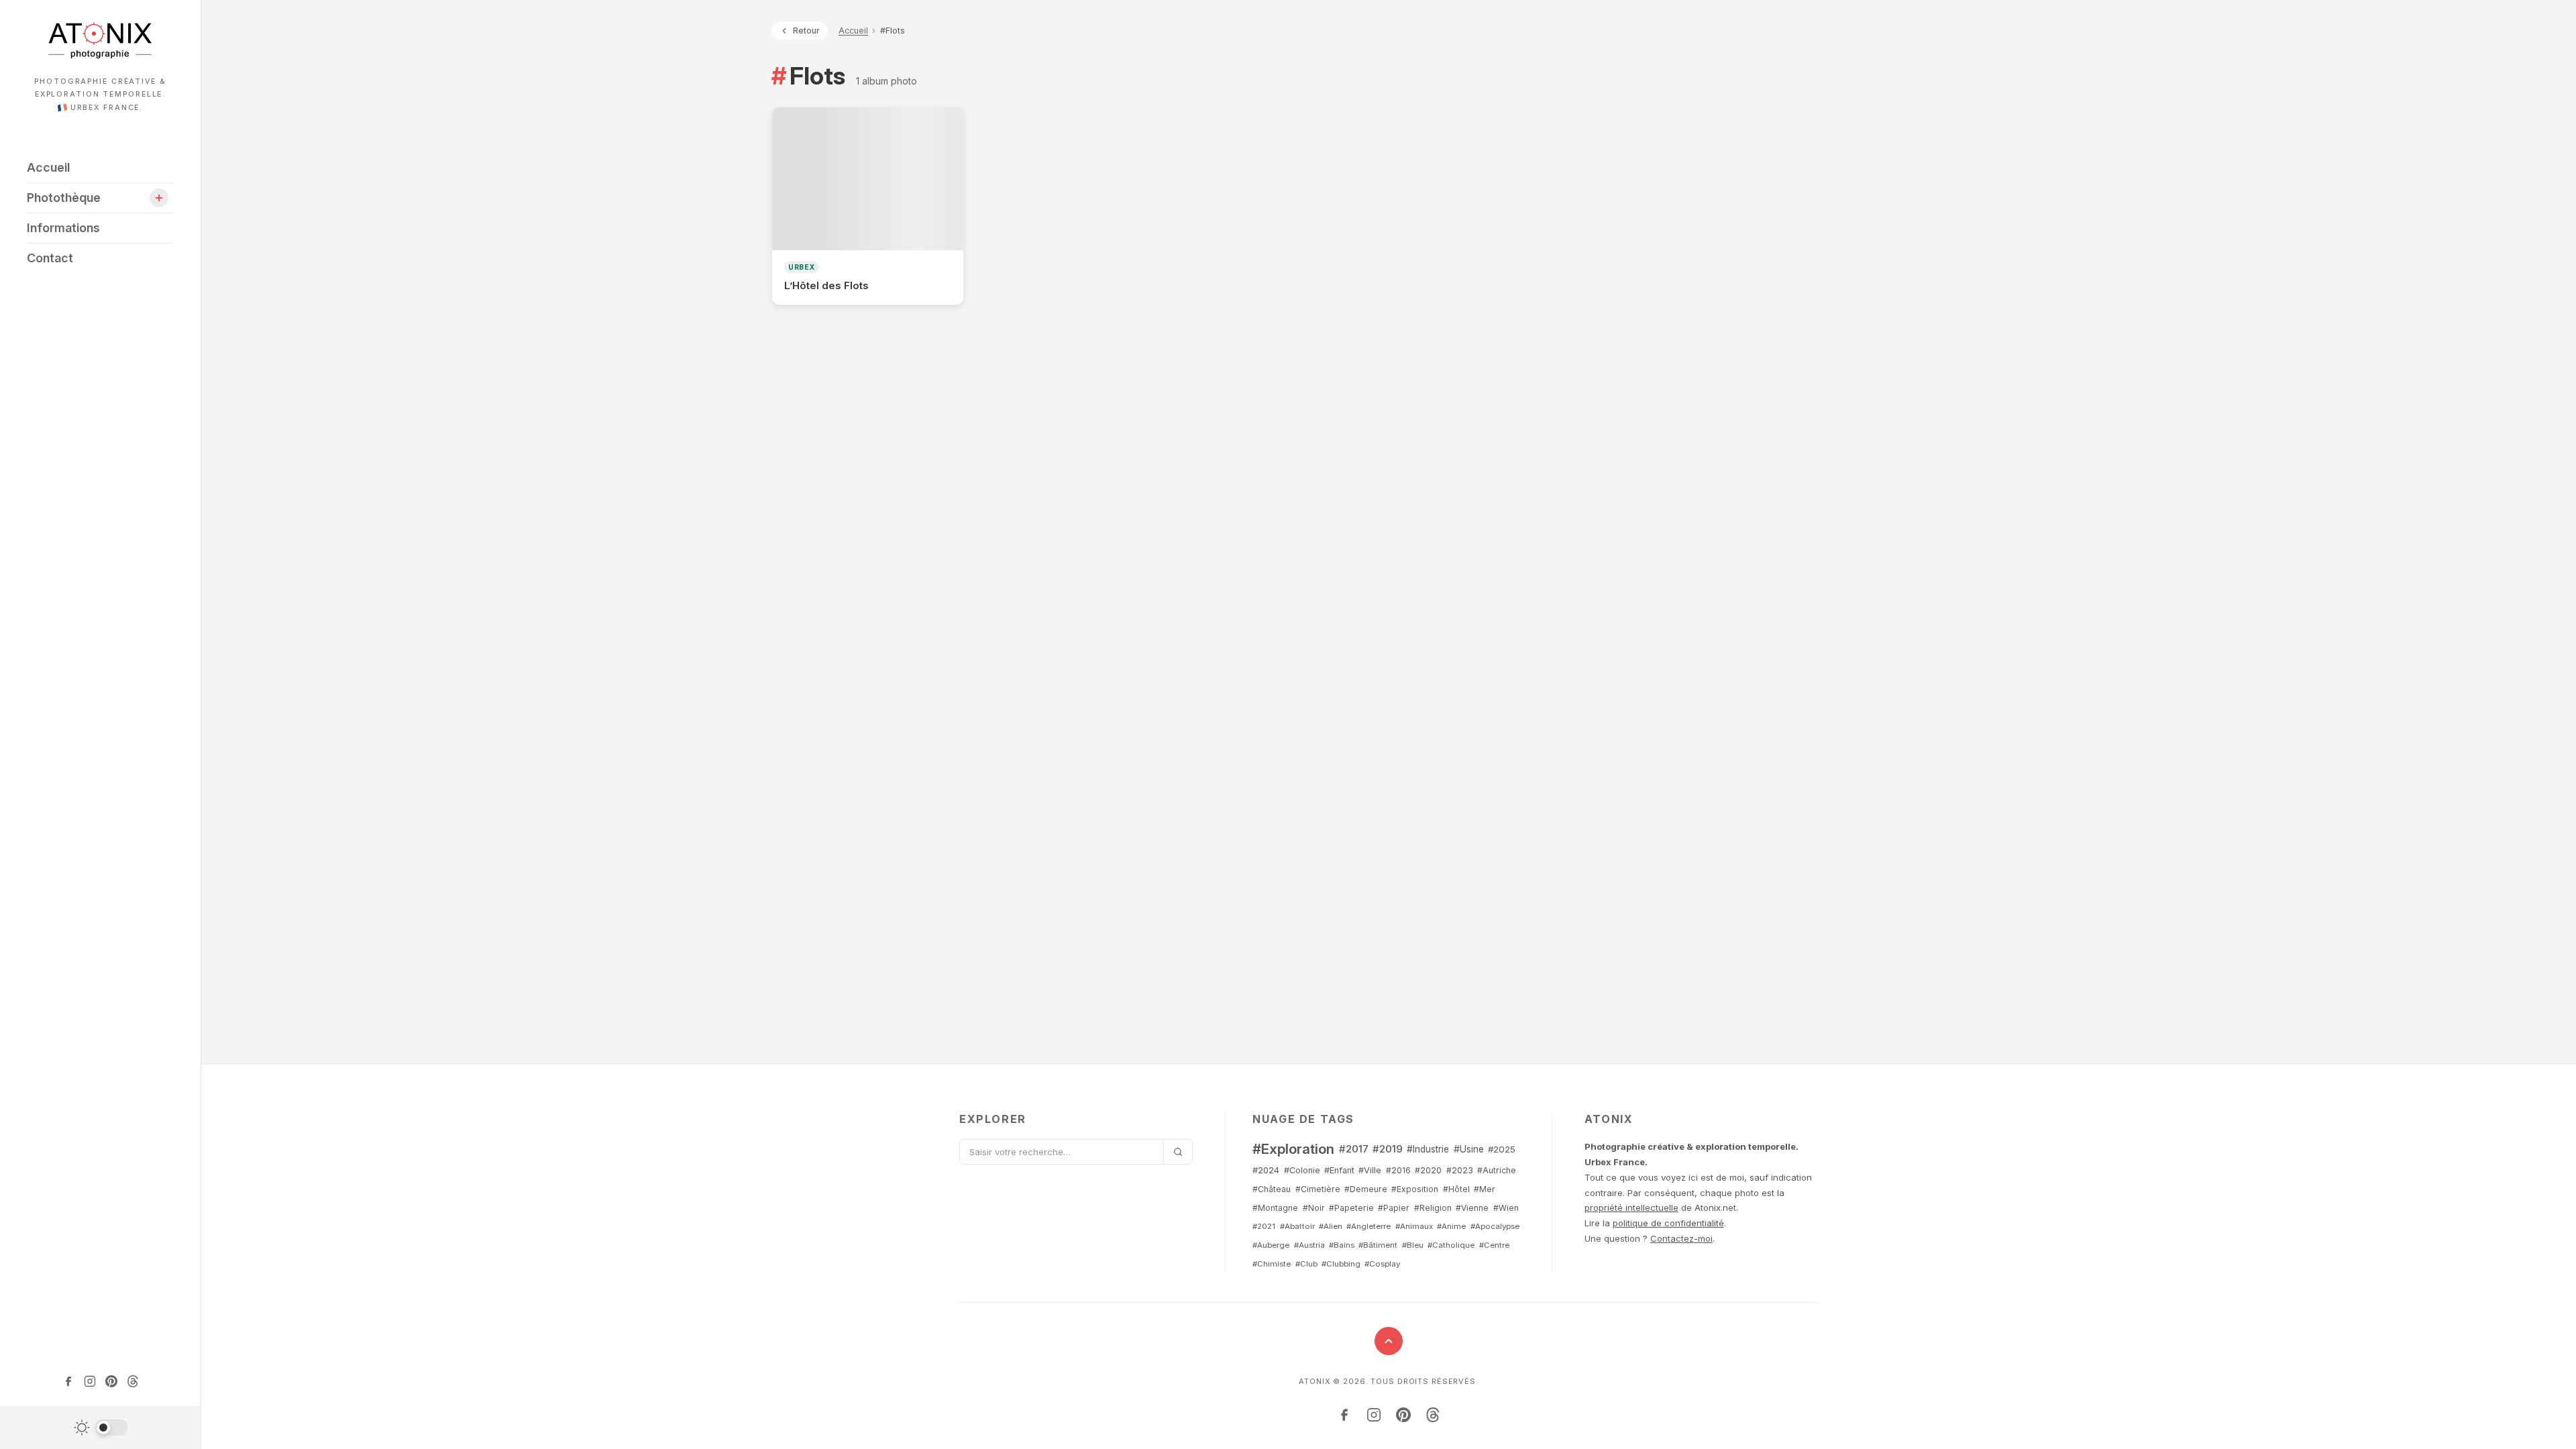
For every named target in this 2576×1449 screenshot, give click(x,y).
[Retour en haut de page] (1389, 1341)
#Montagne (1275, 1208)
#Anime (1451, 1226)
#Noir (1314, 1208)
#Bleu (1413, 1245)
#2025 (1502, 1149)
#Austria (1309, 1245)
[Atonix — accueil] (100, 40)
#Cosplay (1382, 1264)
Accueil (48, 167)
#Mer (1485, 1189)
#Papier (1394, 1208)
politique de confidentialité (1668, 1223)
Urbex (802, 267)
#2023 (1460, 1170)
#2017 (1354, 1149)
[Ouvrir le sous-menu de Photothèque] (159, 198)
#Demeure (1366, 1189)
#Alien (1331, 1226)
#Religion (1433, 1208)
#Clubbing (1341, 1264)
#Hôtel (1456, 1189)
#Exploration (1293, 1149)
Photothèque (64, 198)
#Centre (1494, 1245)
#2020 (1428, 1170)
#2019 (1388, 1149)
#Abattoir (1297, 1226)
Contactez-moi (1681, 1238)
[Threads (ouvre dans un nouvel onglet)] (133, 1381)
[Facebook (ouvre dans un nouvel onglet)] (68, 1381)
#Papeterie (1351, 1208)
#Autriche (1497, 1170)
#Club (1306, 1264)
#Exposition (1415, 1189)
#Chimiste (1272, 1264)
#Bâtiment (1378, 1245)
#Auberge (1271, 1245)
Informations (63, 228)
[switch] (101, 1428)
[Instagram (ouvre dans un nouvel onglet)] (90, 1381)
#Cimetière (1318, 1189)
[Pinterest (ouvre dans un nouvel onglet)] (111, 1381)
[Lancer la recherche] (1178, 1152)
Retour (806, 31)
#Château (1272, 1189)
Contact (50, 258)
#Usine (1469, 1149)
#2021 (1264, 1226)
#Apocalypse (1495, 1226)
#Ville (1370, 1170)
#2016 (1398, 1170)
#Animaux (1414, 1226)
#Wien (1506, 1208)
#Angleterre (1368, 1226)
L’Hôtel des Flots (826, 285)
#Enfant (1339, 1170)
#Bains (1342, 1245)
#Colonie (1302, 1170)
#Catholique (1451, 1245)
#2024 (1266, 1170)
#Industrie (1428, 1149)
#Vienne (1472, 1208)
